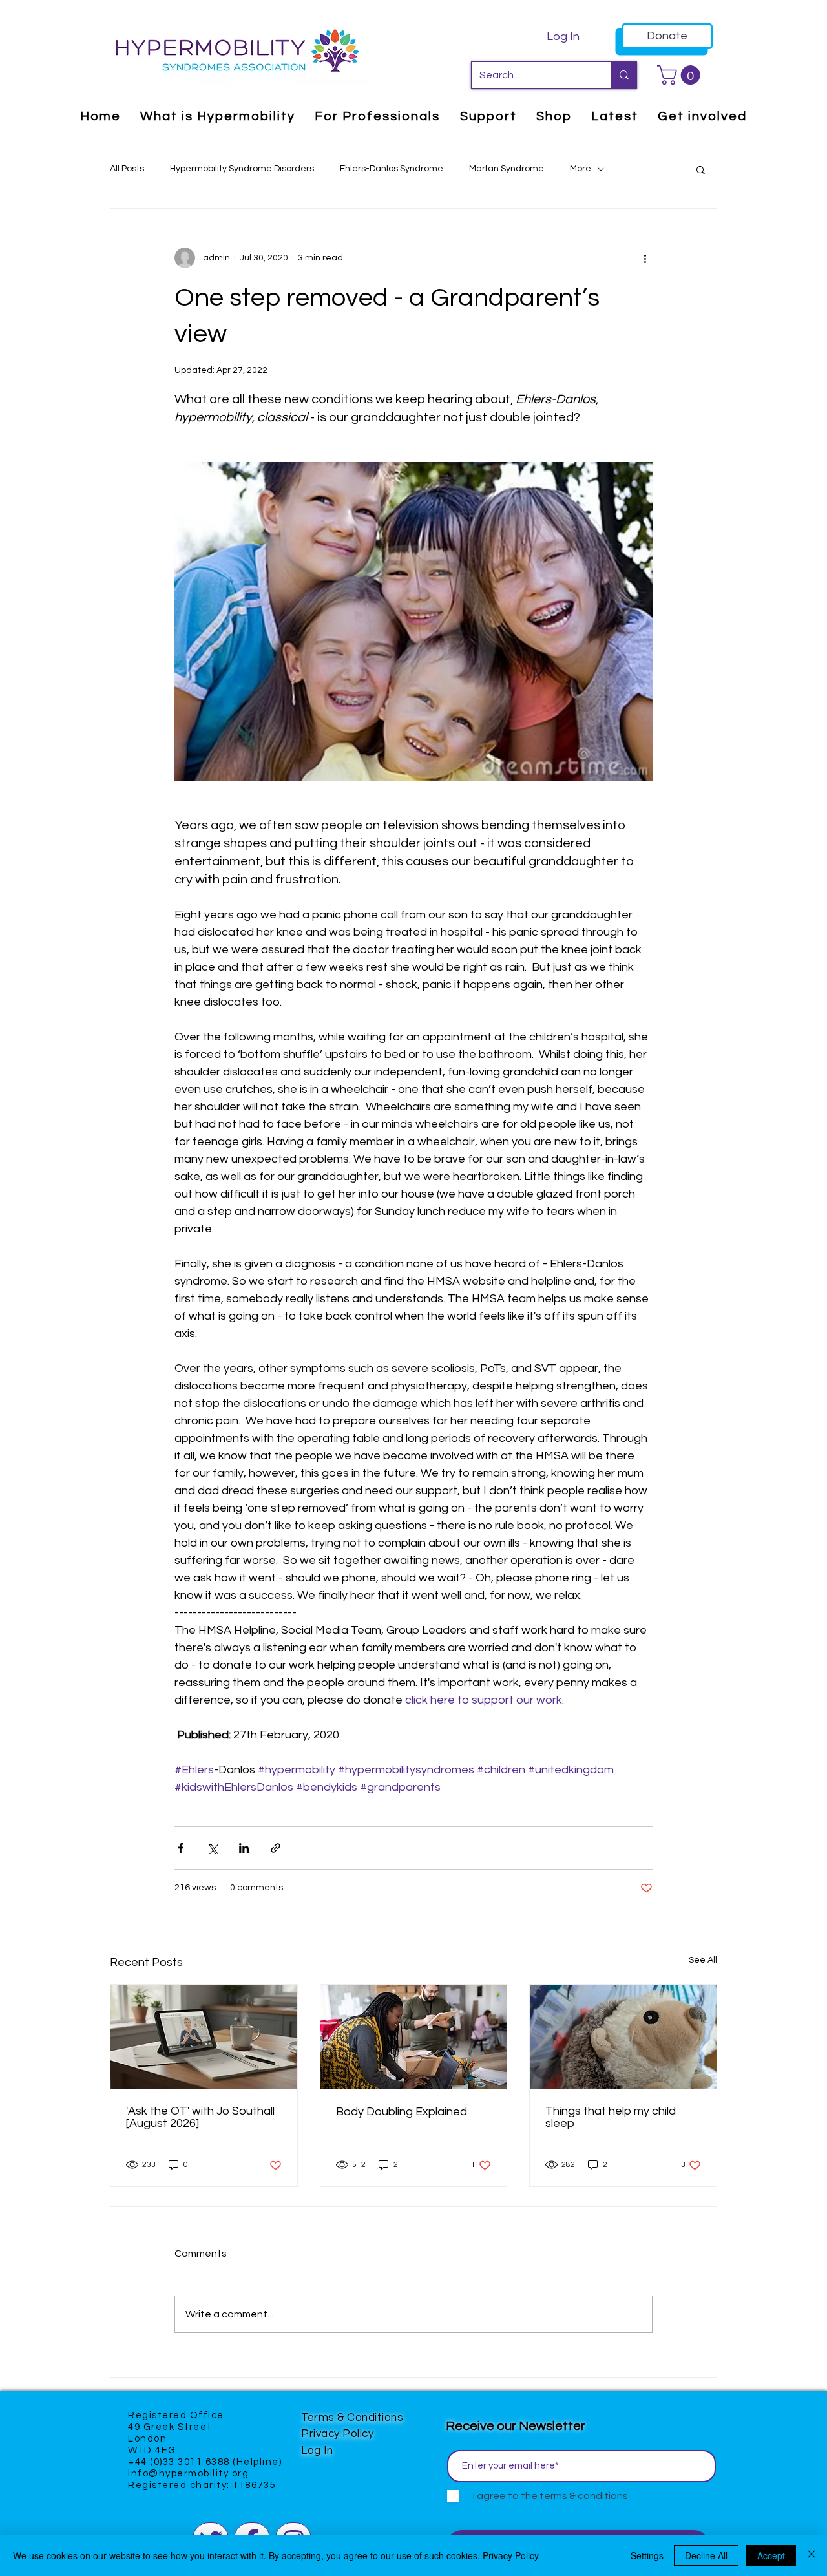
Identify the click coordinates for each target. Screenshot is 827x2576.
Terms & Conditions (352, 2418)
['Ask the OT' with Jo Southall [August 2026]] (204, 2037)
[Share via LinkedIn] (244, 1848)
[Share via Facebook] (181, 1848)
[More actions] (645, 258)
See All (703, 1960)
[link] (681, 75)
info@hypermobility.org (188, 2474)
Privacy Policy (337, 2434)
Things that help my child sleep (611, 2117)
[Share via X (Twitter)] (212, 1848)
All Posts (127, 169)
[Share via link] (276, 1848)
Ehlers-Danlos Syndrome (392, 169)
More (581, 169)
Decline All (706, 2555)
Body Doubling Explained (402, 2112)
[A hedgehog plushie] (623, 2037)
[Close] (811, 2555)
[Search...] (624, 75)
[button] (701, 169)
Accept (771, 2555)
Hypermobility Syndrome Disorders (242, 169)
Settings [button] (647, 2555)
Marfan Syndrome (507, 169)
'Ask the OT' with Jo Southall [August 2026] (200, 2117)
